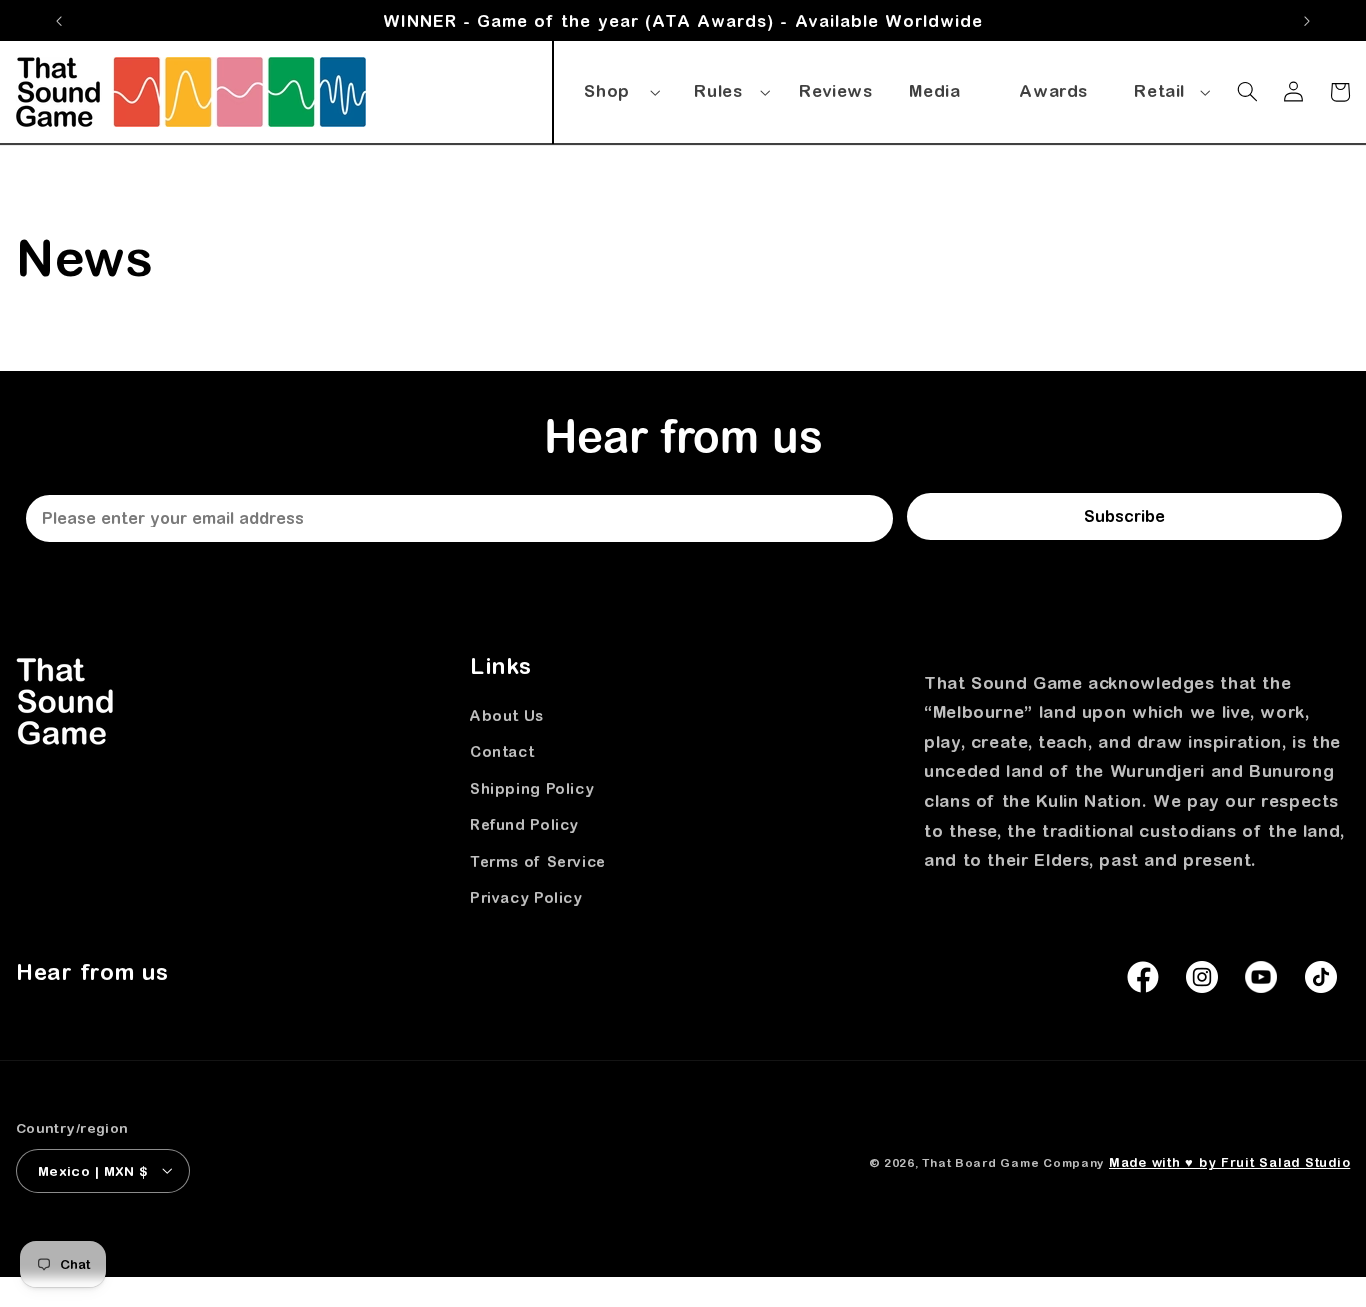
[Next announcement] (1307, 21)
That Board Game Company (1013, 1161)
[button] (619, 88)
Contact (502, 752)
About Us (507, 716)
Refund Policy (524, 825)
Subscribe (1124, 516)
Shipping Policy (532, 788)
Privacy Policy (526, 897)
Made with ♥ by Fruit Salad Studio (1229, 1161)
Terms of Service (538, 861)
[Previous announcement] (59, 21)
